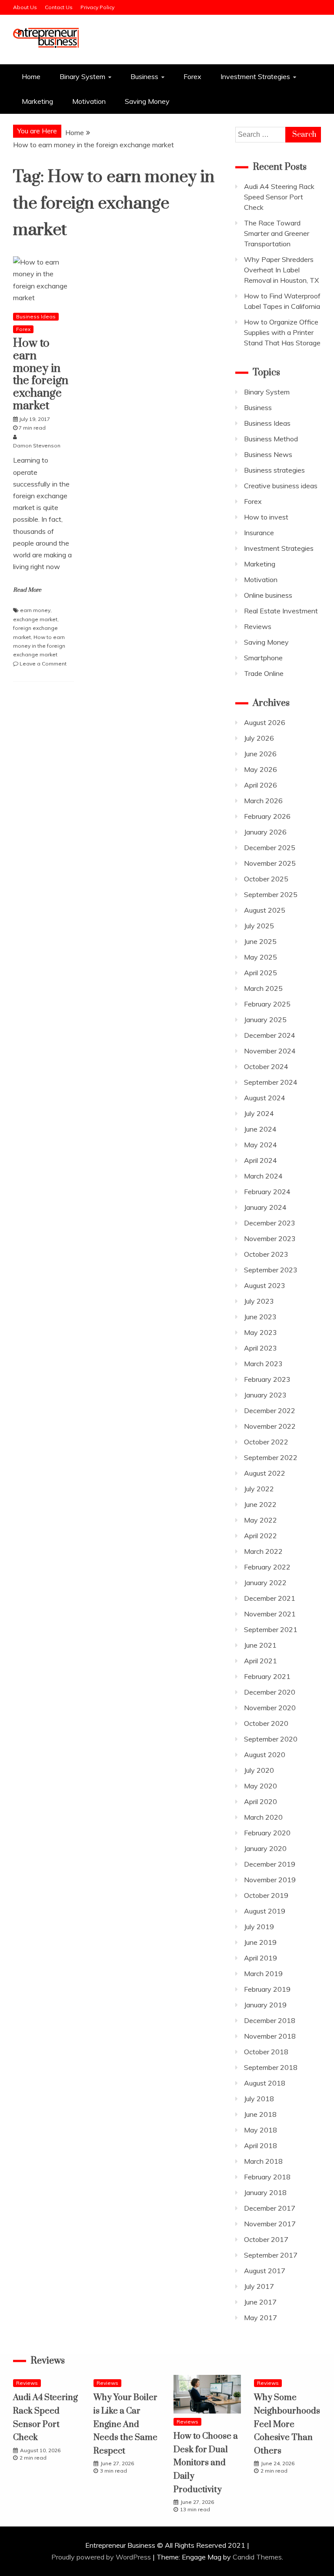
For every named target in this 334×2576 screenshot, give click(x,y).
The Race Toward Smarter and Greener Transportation (277, 233)
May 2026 (261, 769)
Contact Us (59, 7)
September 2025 (271, 894)
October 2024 (266, 1066)
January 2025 (265, 1020)
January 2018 (265, 2192)
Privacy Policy (97, 7)
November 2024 (270, 1051)
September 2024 (271, 1082)
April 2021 (261, 1661)
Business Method (271, 439)
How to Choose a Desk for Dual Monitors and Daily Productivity (206, 2463)
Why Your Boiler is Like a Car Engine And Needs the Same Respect (125, 2424)
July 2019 (259, 1927)
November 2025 (270, 863)
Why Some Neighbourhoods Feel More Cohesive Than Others (287, 2424)
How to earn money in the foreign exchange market (41, 375)
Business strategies (274, 470)
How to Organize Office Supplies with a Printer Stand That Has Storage (282, 332)
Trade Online (264, 673)
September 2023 (271, 1270)
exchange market (35, 619)
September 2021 (271, 1629)
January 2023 (265, 1395)
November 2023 (270, 1238)
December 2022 (270, 1411)
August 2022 (265, 1473)
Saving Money (147, 101)
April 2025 (261, 973)
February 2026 (267, 816)
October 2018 (266, 2052)
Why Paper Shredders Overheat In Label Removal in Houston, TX (281, 270)
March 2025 (263, 988)
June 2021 (260, 1645)
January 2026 (265, 832)
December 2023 (270, 1223)
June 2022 (260, 1504)
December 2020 (270, 1692)
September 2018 (271, 2067)
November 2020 (270, 1708)
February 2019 (267, 1989)
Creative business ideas (281, 486)
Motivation (89, 101)
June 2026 (260, 754)
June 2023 (260, 1317)
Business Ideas (36, 316)
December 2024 (270, 1035)
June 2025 (260, 941)
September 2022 (271, 1457)
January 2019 (265, 2005)
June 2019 (260, 1942)
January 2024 (265, 1207)
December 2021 (270, 1598)
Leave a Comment (43, 664)
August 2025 (265, 910)
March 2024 (263, 1176)
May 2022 (261, 1520)
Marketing (37, 101)
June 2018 (260, 2114)
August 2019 (265, 1911)
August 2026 (265, 722)
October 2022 (266, 1442)
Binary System (82, 76)
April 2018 (261, 2146)
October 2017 (266, 2239)
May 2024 (261, 1145)
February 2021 (267, 1676)
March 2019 (263, 1973)
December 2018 (270, 2020)
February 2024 (267, 1192)
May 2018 (261, 2130)
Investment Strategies (255, 76)
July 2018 (259, 2099)
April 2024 (261, 1160)
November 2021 (270, 1614)
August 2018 (265, 2083)
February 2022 (267, 1567)
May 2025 (261, 957)
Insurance (259, 533)
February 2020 (267, 1833)
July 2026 (259, 738)
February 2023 (267, 1379)
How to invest (266, 517)
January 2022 (265, 1583)
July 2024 (259, 1113)
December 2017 (270, 2208)
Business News (268, 454)
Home (31, 76)
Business (144, 76)
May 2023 (261, 1332)
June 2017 (260, 2302)
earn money (35, 610)
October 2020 (266, 1723)
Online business (268, 595)
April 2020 (261, 1801)
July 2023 (259, 1301)
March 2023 (263, 1364)
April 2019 (261, 1958)
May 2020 (261, 1786)
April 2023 (261, 1348)
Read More (27, 590)
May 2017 (261, 2318)
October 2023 (266, 1254)
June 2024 (260, 1129)
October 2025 (266, 879)
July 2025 (259, 926)
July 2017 (259, 2286)
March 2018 (263, 2161)
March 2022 (263, 1551)
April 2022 (261, 1536)
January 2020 (265, 1848)
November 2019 (270, 1880)
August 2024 (265, 1098)
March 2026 (263, 801)
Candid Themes (257, 2557)
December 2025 (270, 848)
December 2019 (270, 1864)
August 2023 (265, 1285)
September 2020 (271, 1739)
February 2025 (267, 1004)
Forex (192, 76)
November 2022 (270, 1426)
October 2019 (266, 1895)
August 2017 (265, 2271)
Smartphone (263, 658)
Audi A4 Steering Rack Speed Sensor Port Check (279, 197)
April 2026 (261, 785)
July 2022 (259, 1489)
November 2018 (270, 2036)
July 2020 (259, 1770)
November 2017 (270, 2224)
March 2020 (263, 1817)
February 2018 (267, 2177)
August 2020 (265, 1755)
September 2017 (271, 2255)
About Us (25, 7)
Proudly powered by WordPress (102, 2557)
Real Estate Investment (281, 611)
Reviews (258, 626)
